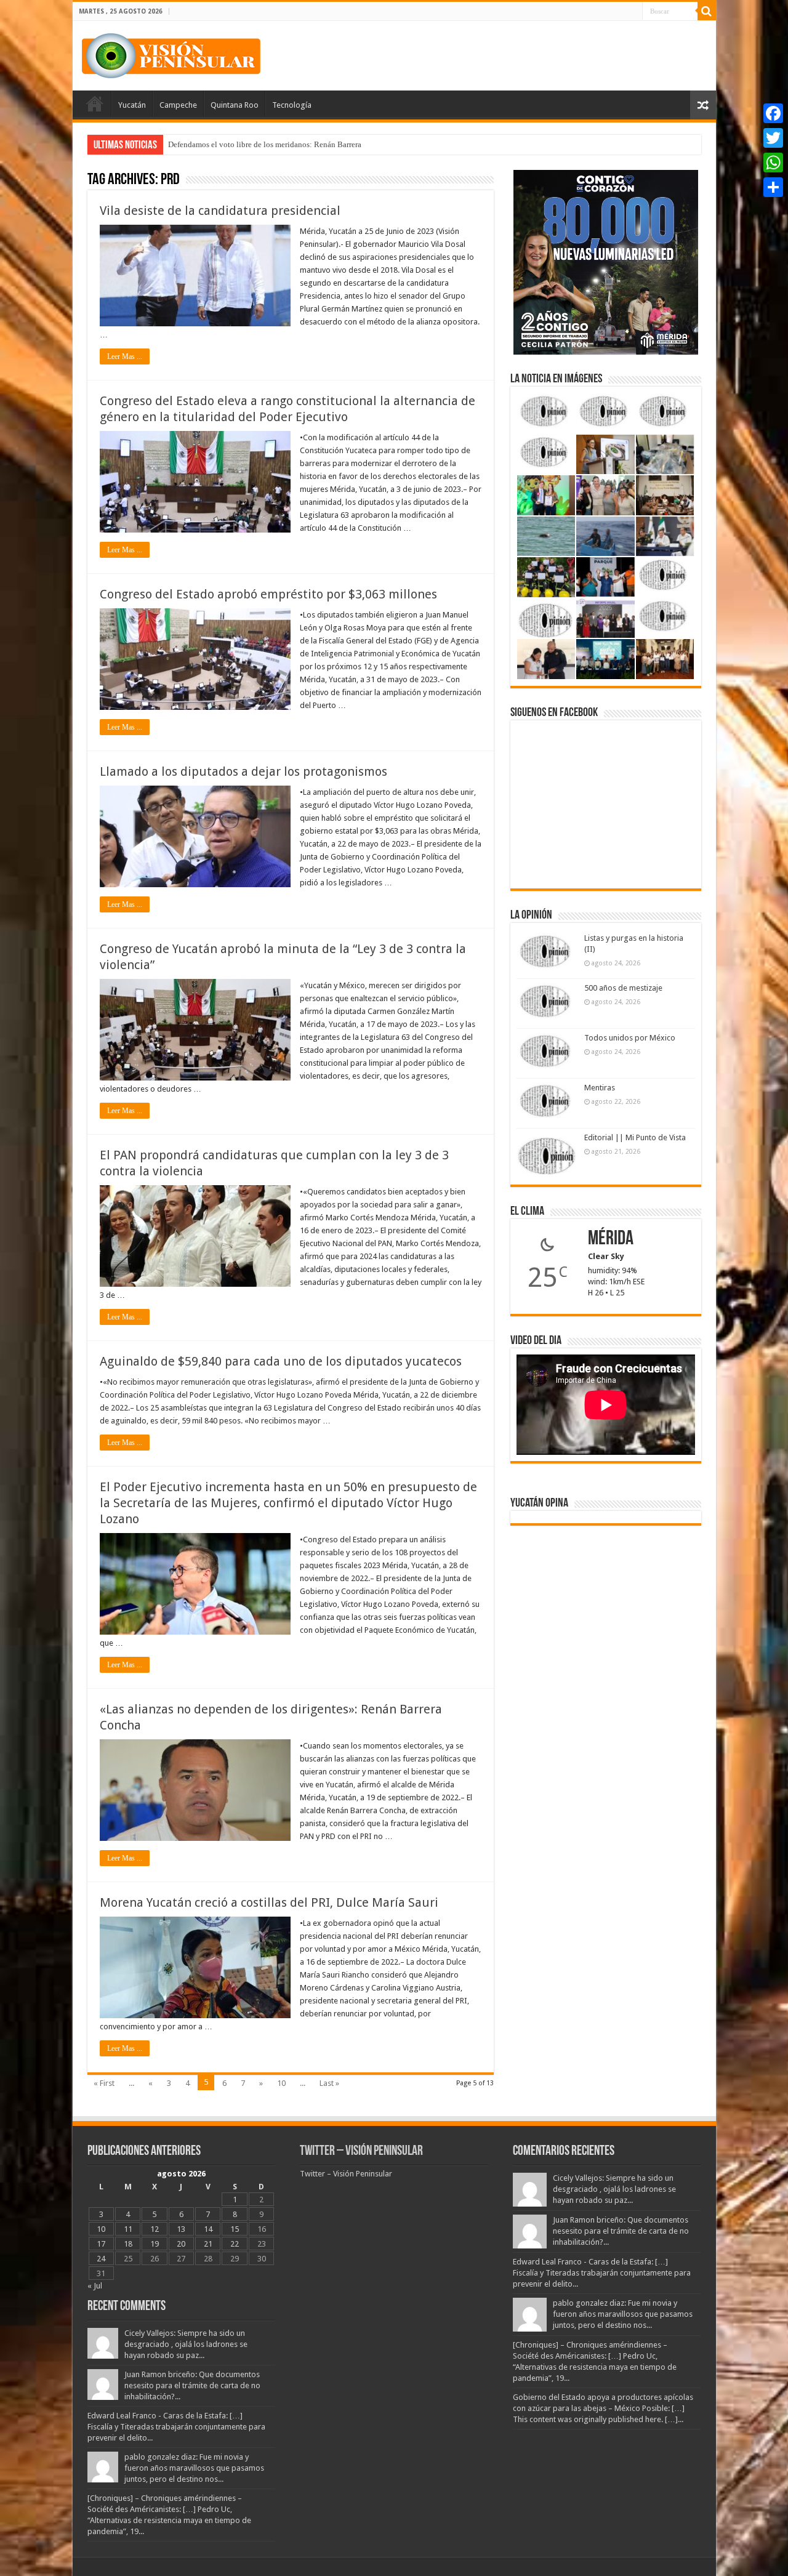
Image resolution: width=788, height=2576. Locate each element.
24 (101, 2259)
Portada (95, 103)
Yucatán (132, 105)
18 (128, 2244)
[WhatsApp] (773, 163)
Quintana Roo (235, 105)
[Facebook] (773, 113)
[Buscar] (707, 11)
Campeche (178, 105)
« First (104, 2083)
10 (281, 2083)
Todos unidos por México (630, 1038)
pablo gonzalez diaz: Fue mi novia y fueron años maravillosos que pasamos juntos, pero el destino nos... (194, 2468)
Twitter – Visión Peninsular (361, 2151)
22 (235, 2244)
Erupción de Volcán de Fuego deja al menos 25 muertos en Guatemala (284, 144)
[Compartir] (773, 187)
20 (181, 2244)
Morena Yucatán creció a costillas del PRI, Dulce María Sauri (269, 1902)
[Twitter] (773, 138)
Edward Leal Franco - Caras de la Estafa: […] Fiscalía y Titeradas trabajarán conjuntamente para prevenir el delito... (176, 2427)
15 (235, 2229)
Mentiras (600, 1088)
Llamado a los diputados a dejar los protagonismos (243, 771)
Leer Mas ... (125, 356)
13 (181, 2229)
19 (155, 2244)
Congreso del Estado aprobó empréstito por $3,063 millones (268, 594)
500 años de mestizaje (623, 988)
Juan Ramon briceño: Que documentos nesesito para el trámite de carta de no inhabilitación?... (192, 2385)
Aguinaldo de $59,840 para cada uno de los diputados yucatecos (281, 1361)
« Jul (95, 2286)
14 (208, 2229)
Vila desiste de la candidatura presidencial (220, 211)
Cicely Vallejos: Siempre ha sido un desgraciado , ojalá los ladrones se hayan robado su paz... (186, 2344)
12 (155, 2229)
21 (208, 2244)
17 (101, 2244)
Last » (329, 2083)
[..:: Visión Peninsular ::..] (171, 54)
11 (128, 2229)
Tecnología (292, 105)
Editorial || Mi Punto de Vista (635, 1137)
